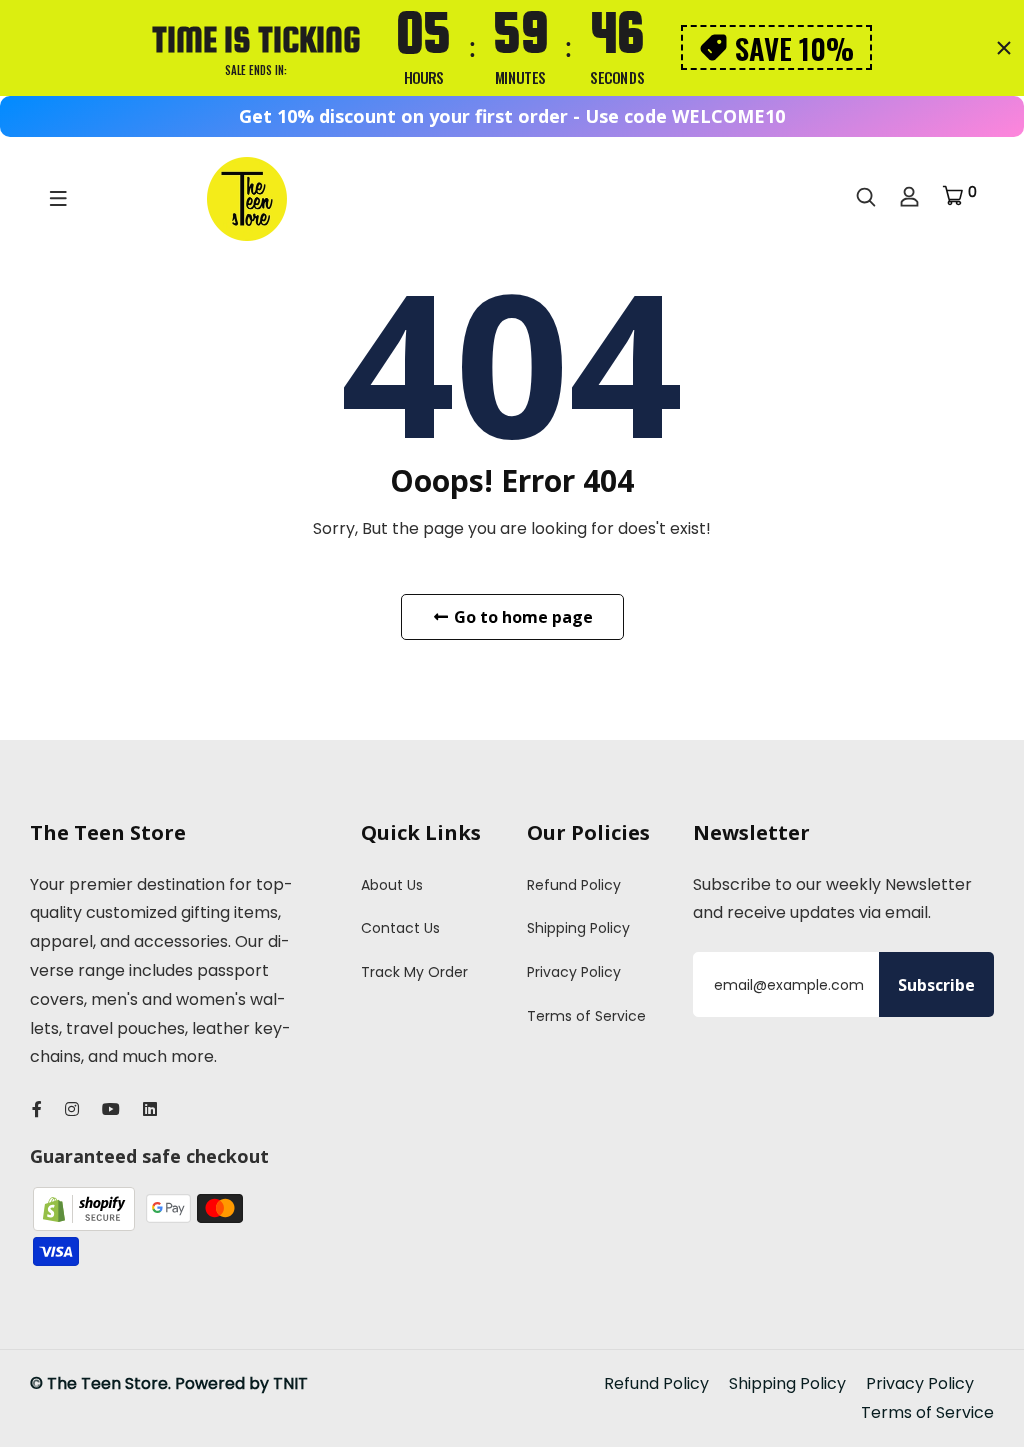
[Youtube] (111, 1109)
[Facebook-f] (37, 1109)
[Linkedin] (150, 1109)
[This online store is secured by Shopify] (86, 1207)
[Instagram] (72, 1109)
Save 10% (794, 47)
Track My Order (414, 972)
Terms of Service (586, 1016)
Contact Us (400, 928)
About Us (392, 885)
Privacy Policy (574, 972)
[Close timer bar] (1004, 48)
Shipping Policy (578, 928)
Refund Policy (574, 885)
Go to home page (521, 617)
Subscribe (936, 985)
